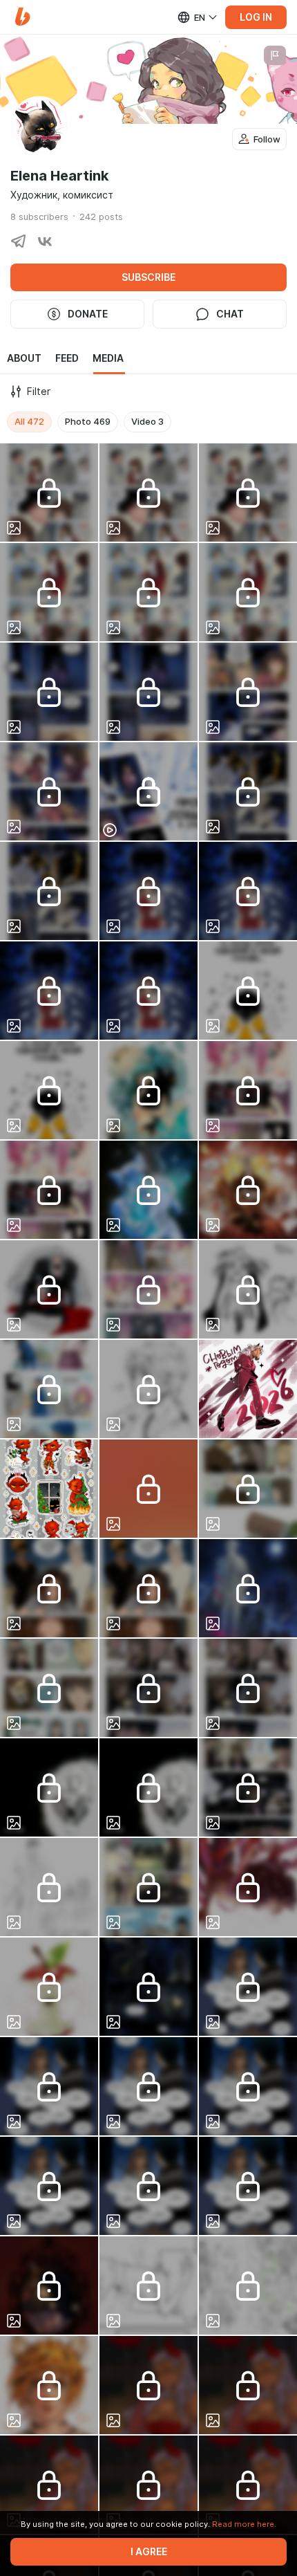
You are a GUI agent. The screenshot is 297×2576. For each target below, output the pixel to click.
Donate (88, 314)
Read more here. (244, 2524)
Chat (230, 314)
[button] (22, 17)
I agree (149, 2552)
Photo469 (88, 421)
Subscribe (148, 277)
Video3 (147, 421)
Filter (39, 392)
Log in (256, 17)
